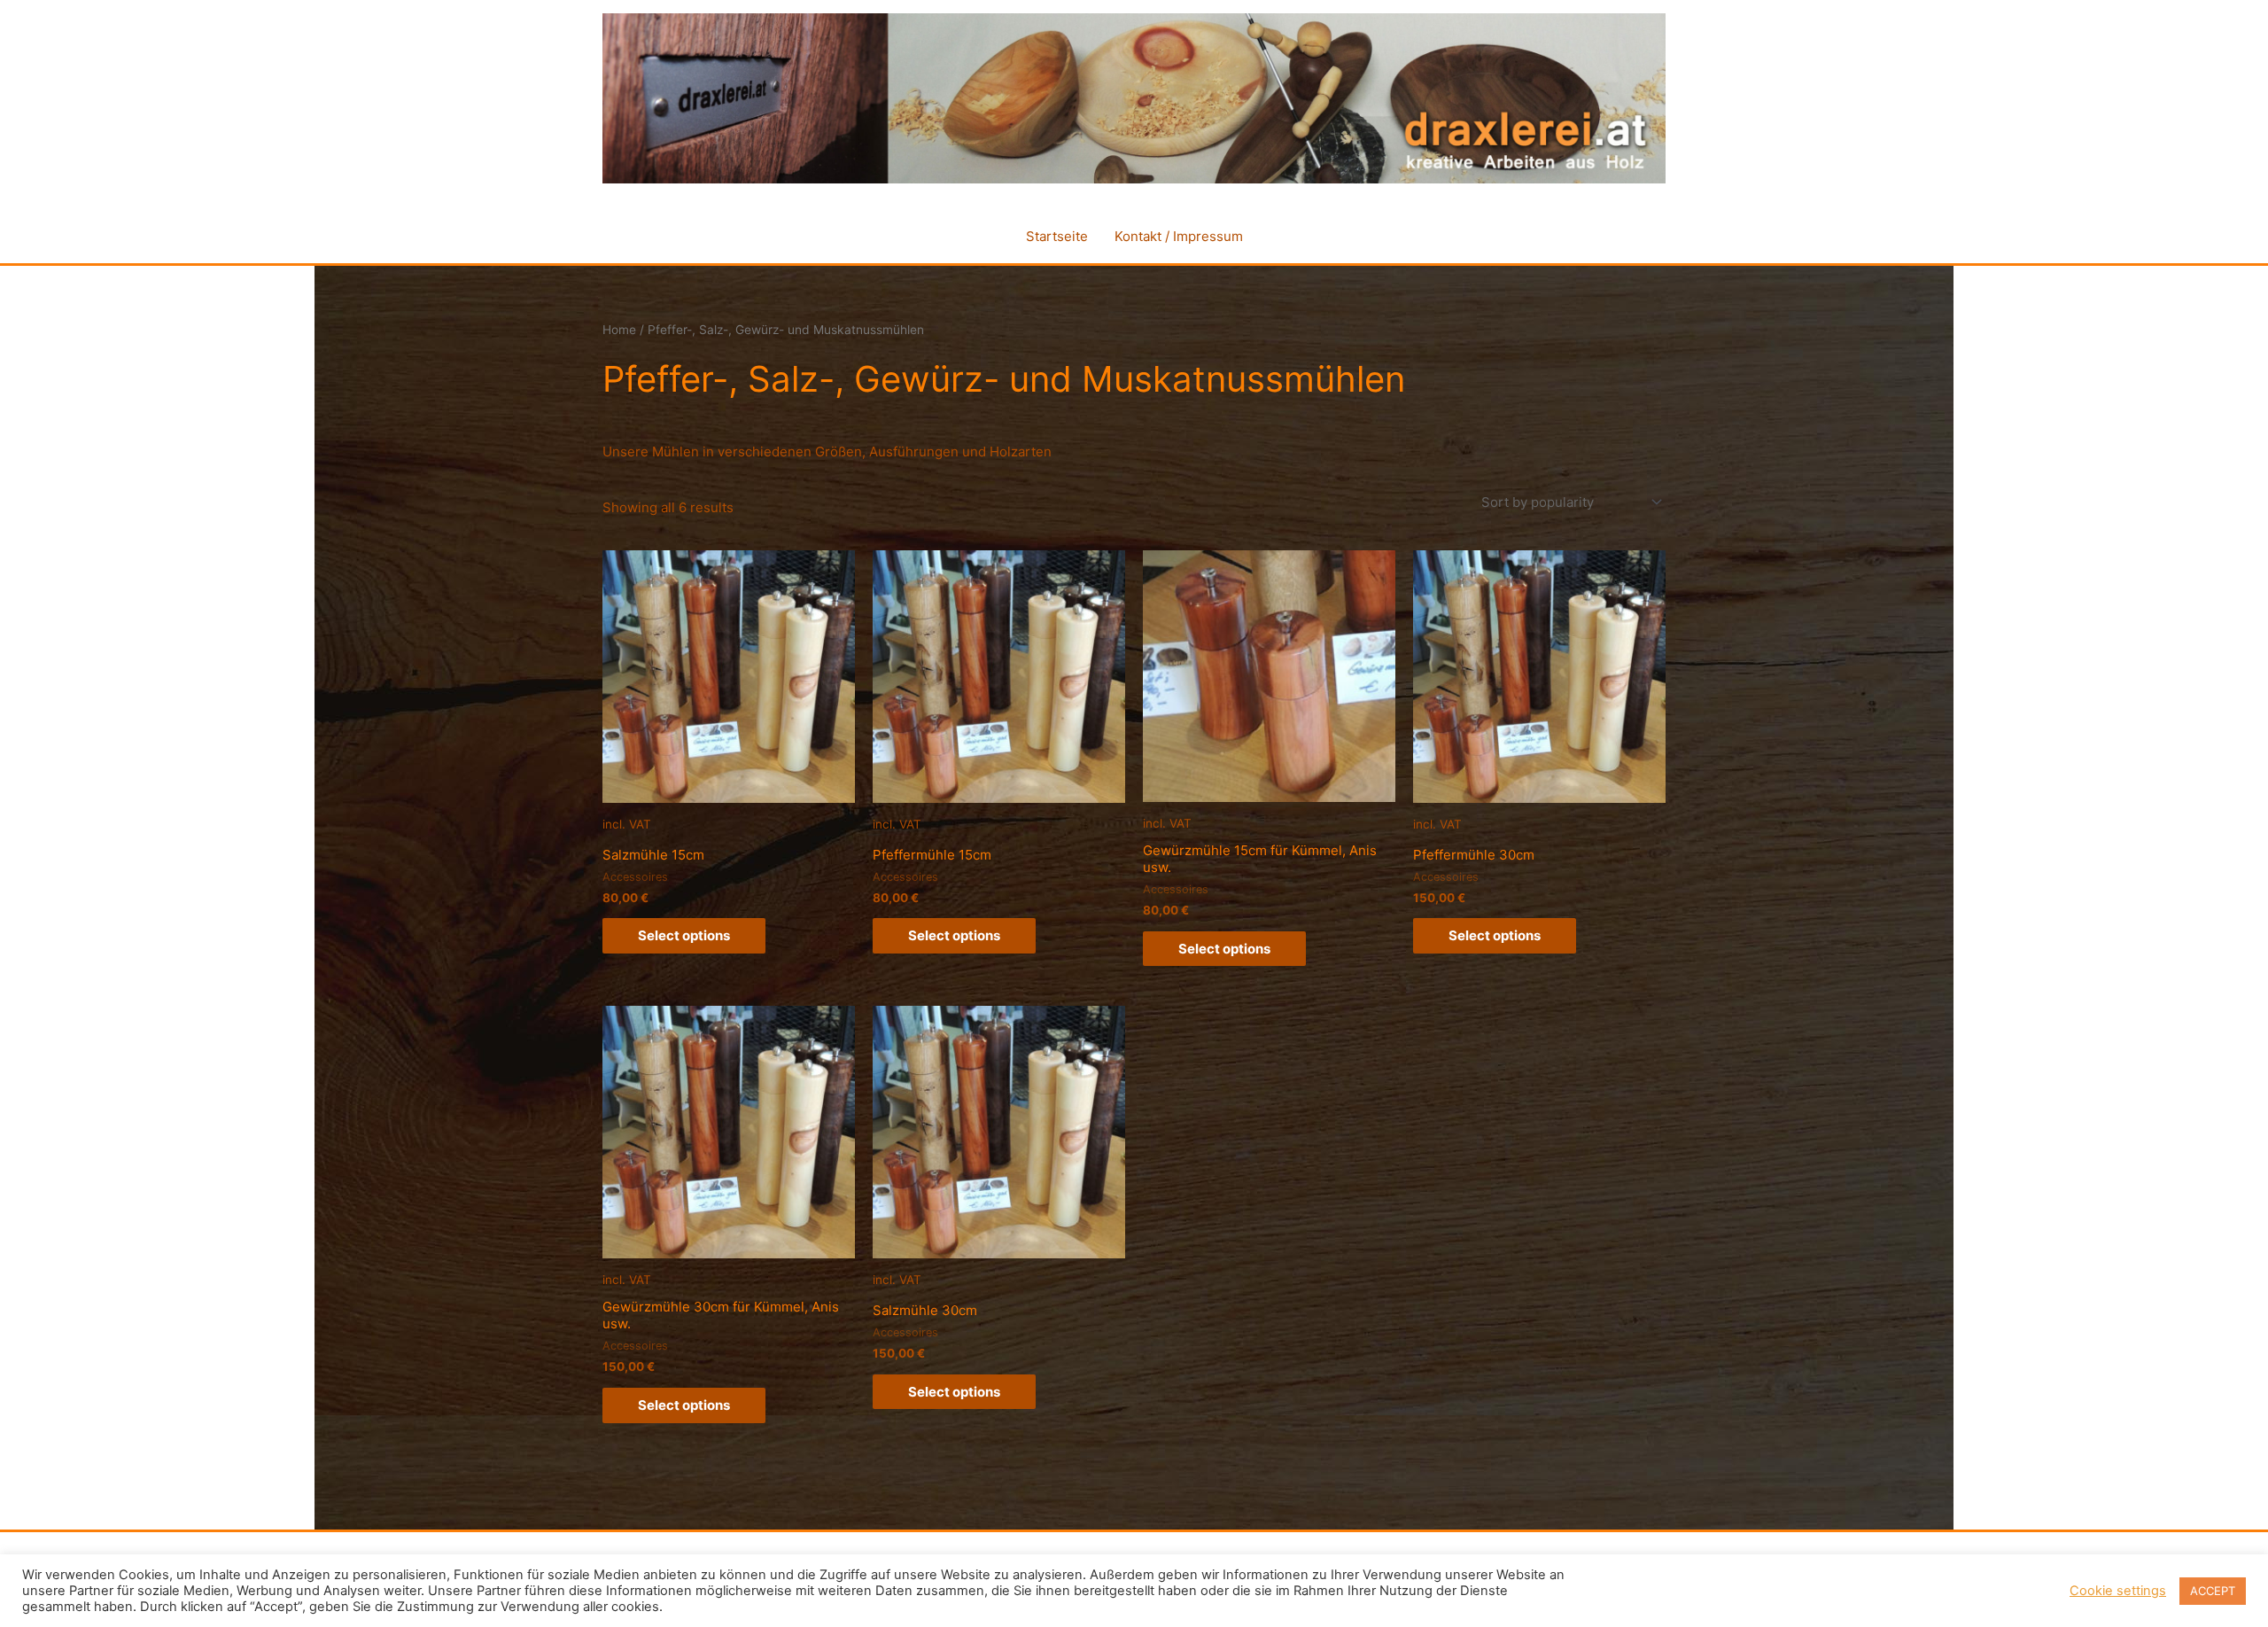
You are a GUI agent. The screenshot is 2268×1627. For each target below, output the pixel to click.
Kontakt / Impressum (1179, 236)
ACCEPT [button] (2213, 1591)
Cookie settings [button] (2118, 1591)
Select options (684, 935)
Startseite (1057, 236)
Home (619, 330)
